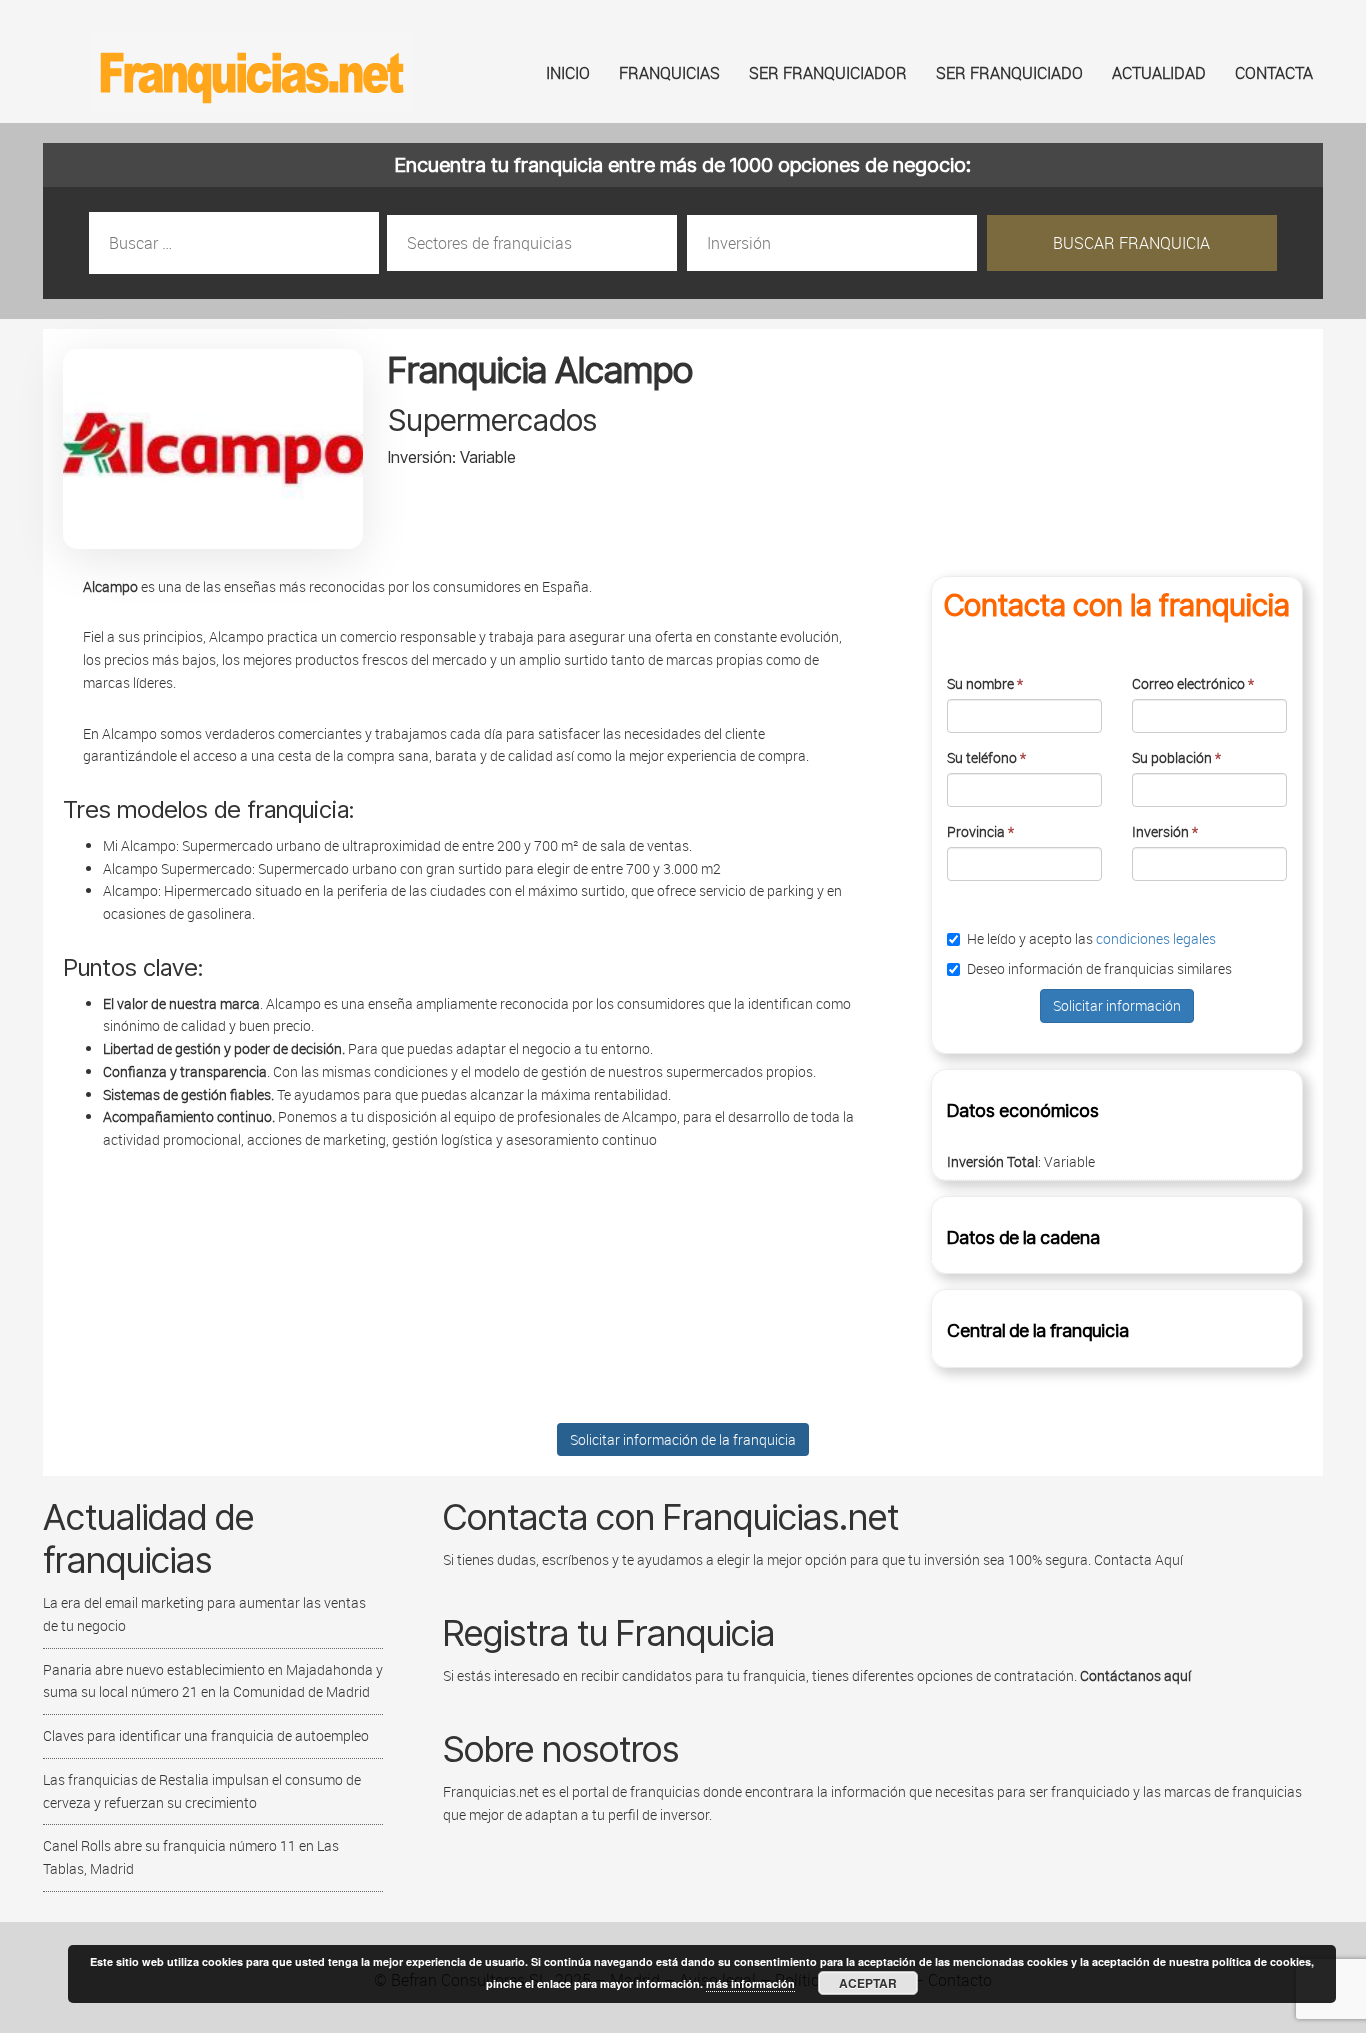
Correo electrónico (1193, 683)
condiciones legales (1156, 938)
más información (750, 1983)
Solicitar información (1117, 1005)
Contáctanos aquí (1135, 1675)
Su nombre (985, 683)
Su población (1176, 757)
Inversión (1165, 831)
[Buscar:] (235, 243)
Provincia (980, 831)
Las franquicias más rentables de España (253, 73)
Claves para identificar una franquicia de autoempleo (206, 1735)
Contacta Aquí (1137, 1559)
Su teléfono (986, 757)
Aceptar (868, 1983)
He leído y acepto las (1091, 938)
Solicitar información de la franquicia (683, 1439)
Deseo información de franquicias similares (1099, 968)
